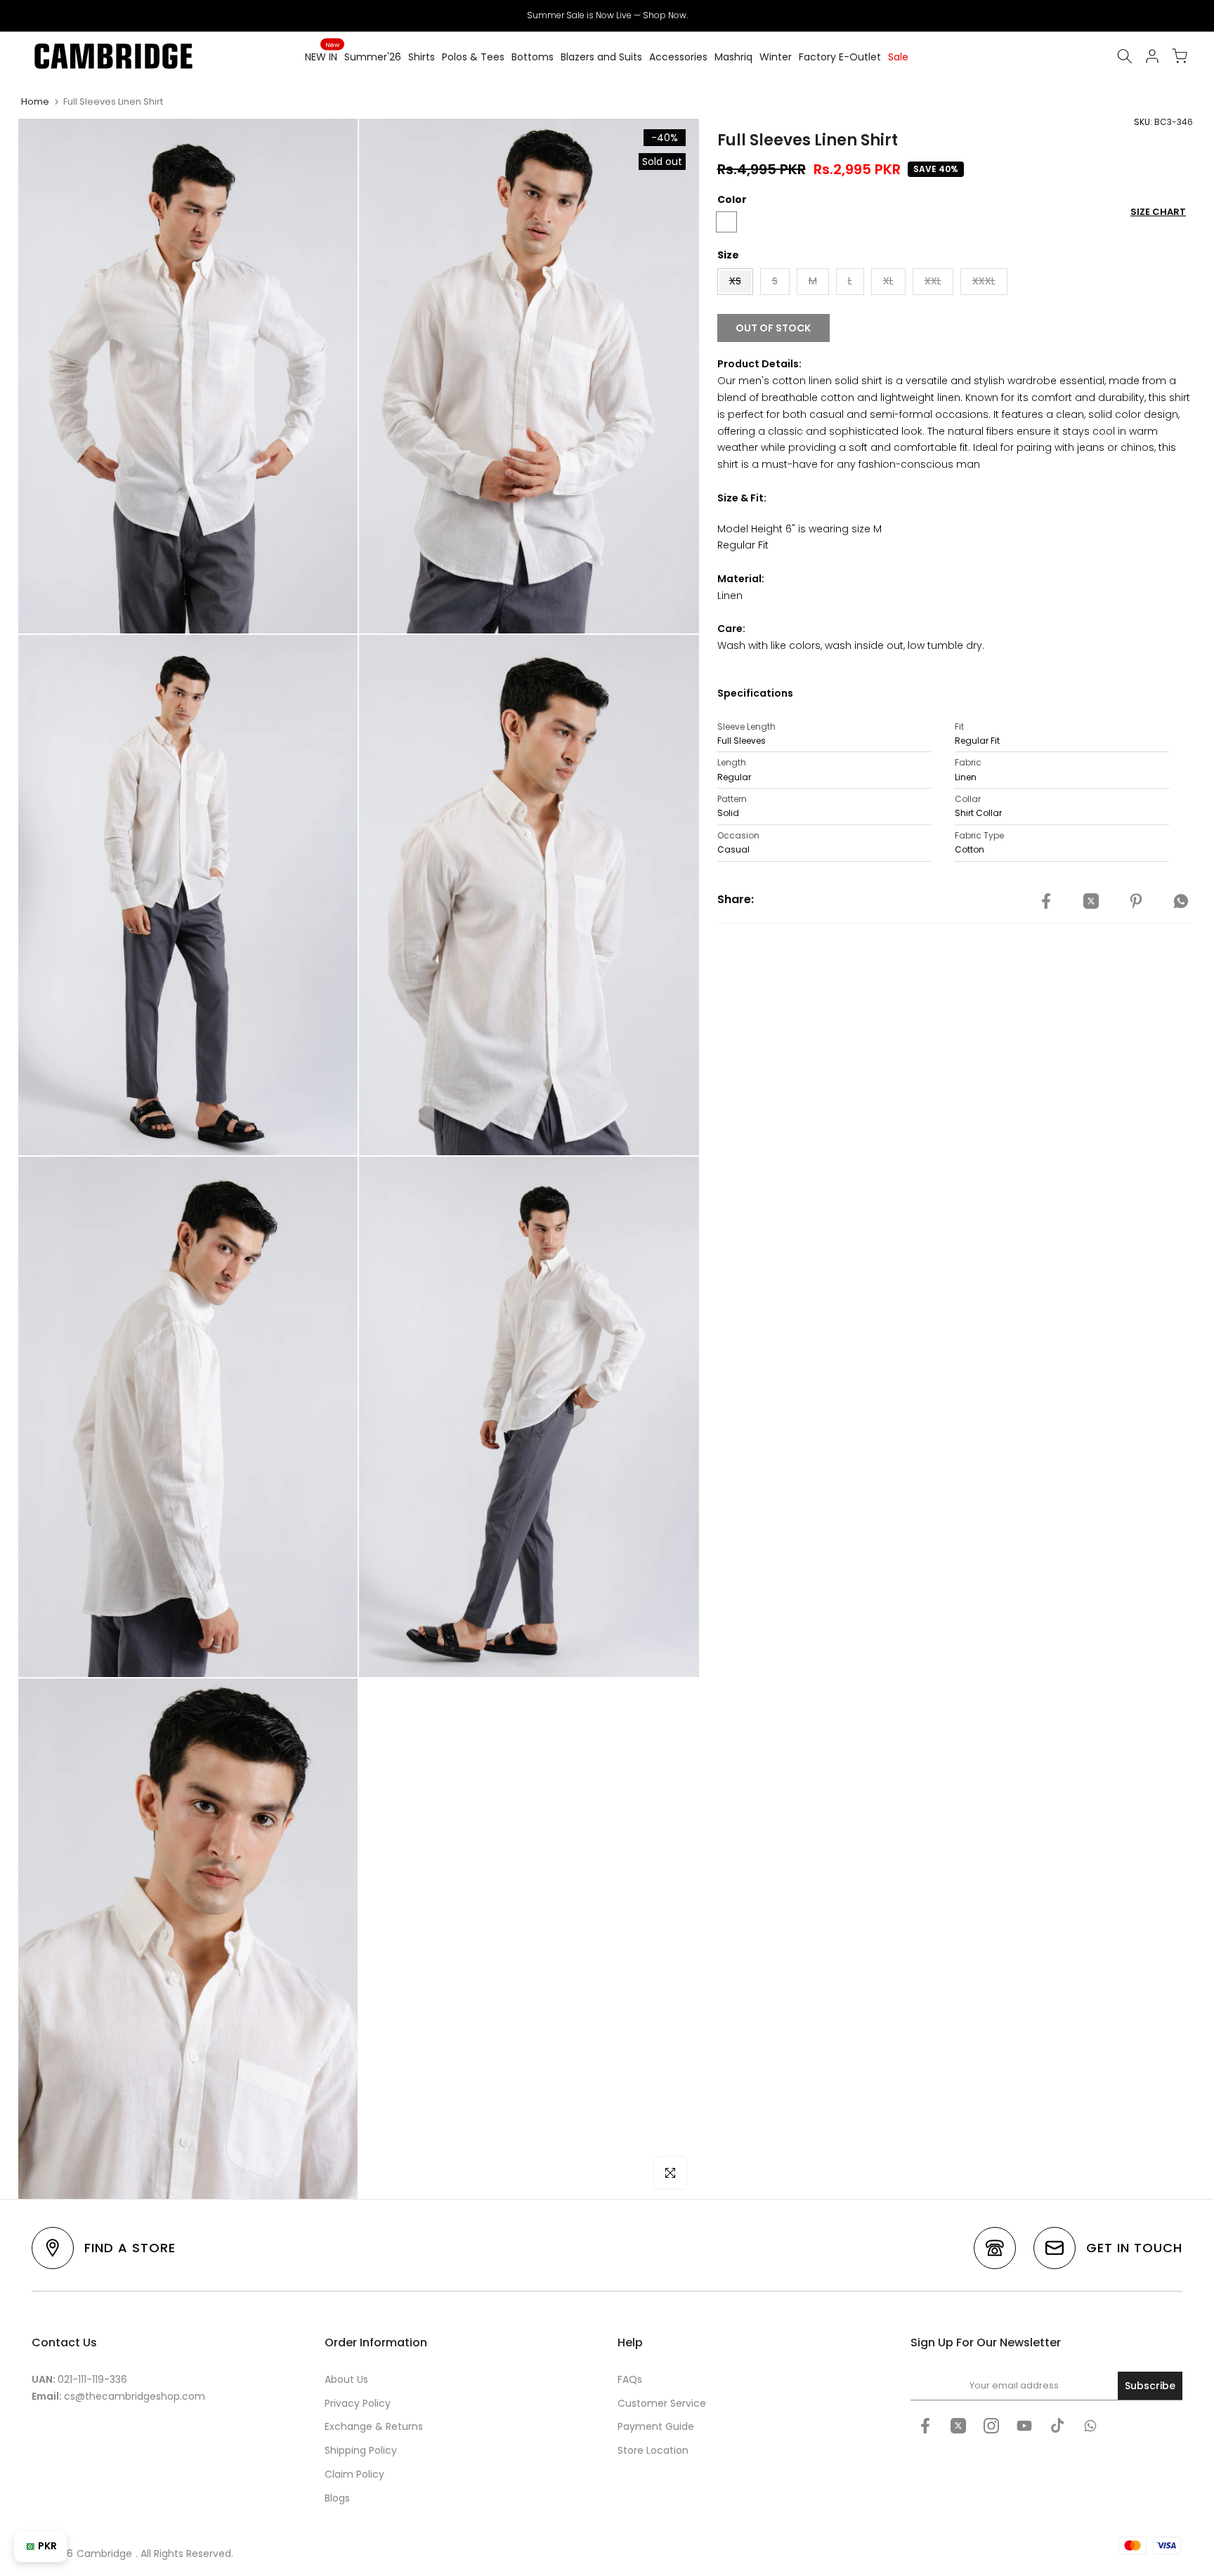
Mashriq (733, 57)
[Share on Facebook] (1046, 902)
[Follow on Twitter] (958, 2426)
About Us (346, 2379)
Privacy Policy (358, 2403)
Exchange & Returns (374, 2426)
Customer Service (662, 2403)
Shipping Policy (361, 2450)
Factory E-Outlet (840, 57)
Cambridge (104, 2554)
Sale (898, 57)
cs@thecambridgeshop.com (135, 2396)
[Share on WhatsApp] (1181, 902)
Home (35, 101)
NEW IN (322, 56)
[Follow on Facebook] (925, 2426)
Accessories (678, 57)
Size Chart (1158, 212)
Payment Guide (656, 2426)
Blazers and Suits (601, 57)
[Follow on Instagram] (991, 2426)
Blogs (337, 2498)
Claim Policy (354, 2474)
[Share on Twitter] (1091, 902)
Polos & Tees (473, 57)
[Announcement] (607, 15)
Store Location (653, 2450)
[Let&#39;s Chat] (1090, 2426)
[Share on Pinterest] (1136, 902)
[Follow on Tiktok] (1057, 2426)
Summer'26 (373, 57)
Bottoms (533, 57)
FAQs (630, 2379)
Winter (776, 57)
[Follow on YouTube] (1024, 2426)
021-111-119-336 (92, 2379)
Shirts (422, 57)
